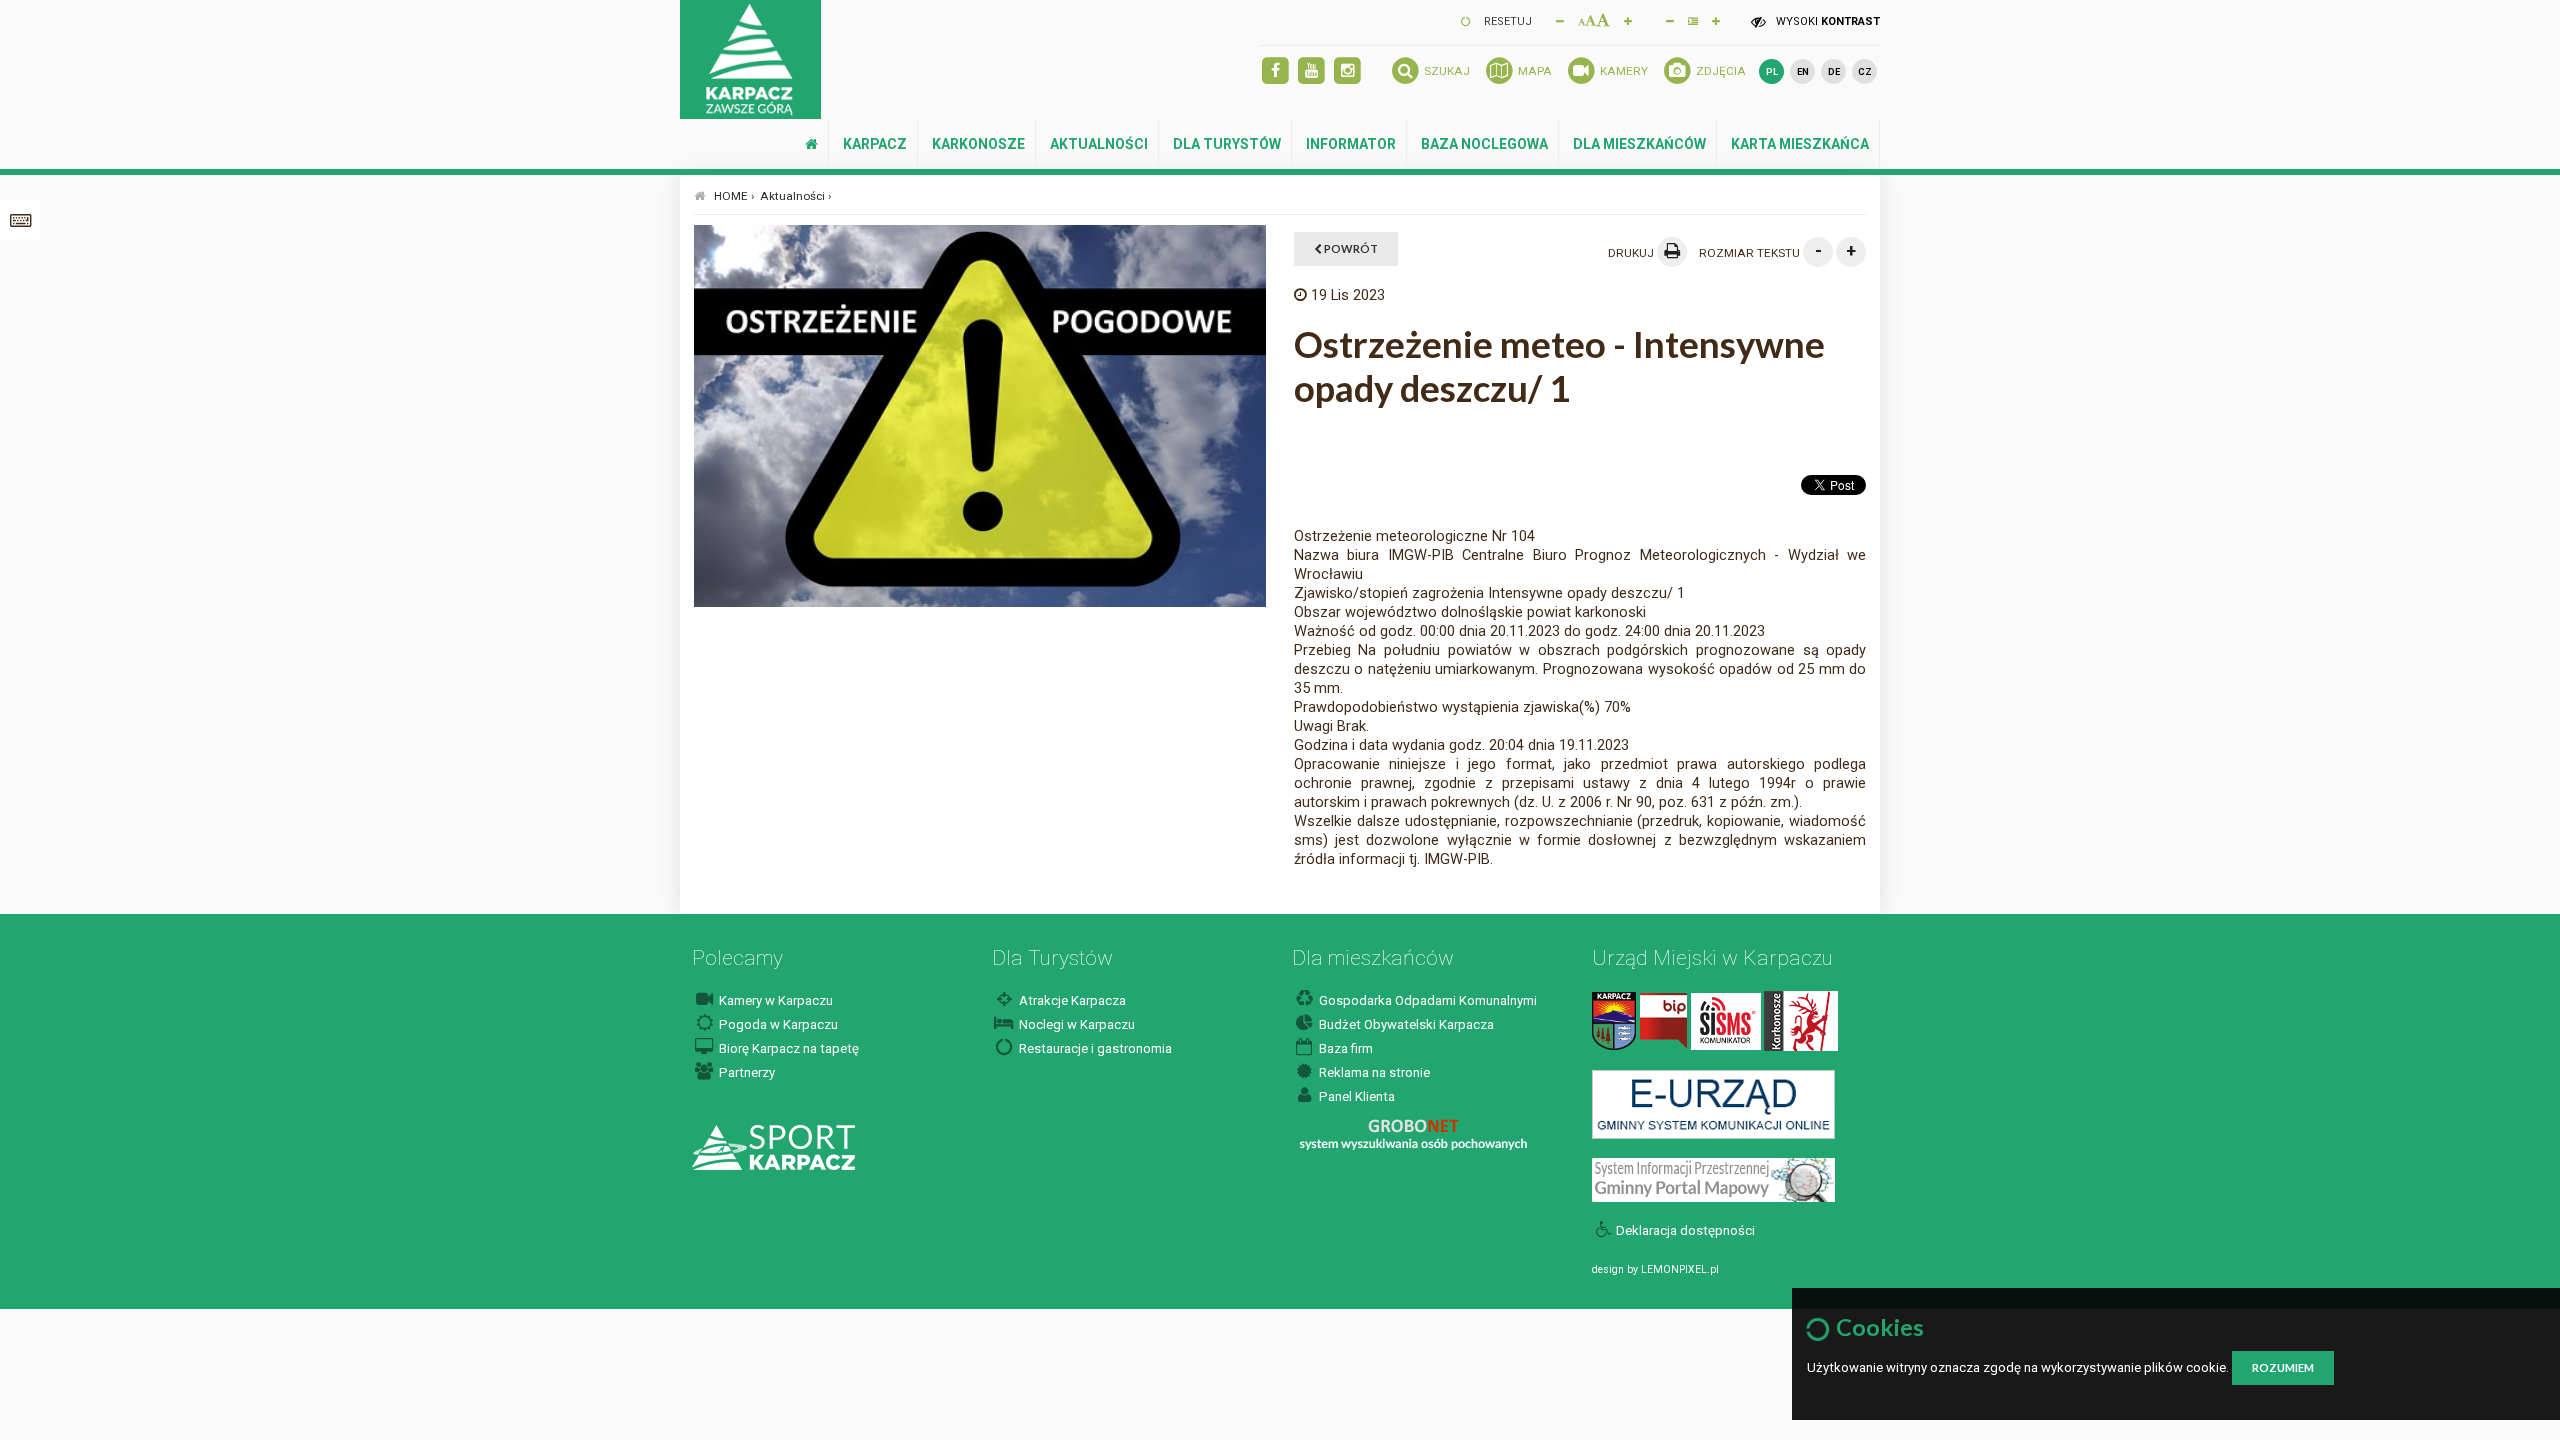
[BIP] (1663, 1020)
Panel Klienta (1355, 1096)
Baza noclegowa (1484, 144)
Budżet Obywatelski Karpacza (1405, 1024)
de (1834, 71)
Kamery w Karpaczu (774, 1000)
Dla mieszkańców (1639, 144)
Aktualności (1099, 144)
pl (1772, 71)
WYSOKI (1826, 21)
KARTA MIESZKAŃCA (1800, 144)
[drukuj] (1672, 252)
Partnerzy (745, 1072)
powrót (1350, 248)
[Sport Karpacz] (773, 1146)
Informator (1351, 144)
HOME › (734, 196)
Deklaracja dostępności (1685, 1230)
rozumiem (2283, 1367)
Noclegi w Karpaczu (1075, 1024)
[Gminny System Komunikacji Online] (1713, 1103)
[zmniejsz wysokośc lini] (1670, 20)
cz (1865, 71)
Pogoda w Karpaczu (777, 1024)
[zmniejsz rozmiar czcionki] (1560, 20)
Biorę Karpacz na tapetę (787, 1048)
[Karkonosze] (1801, 1020)
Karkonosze (978, 144)
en (1803, 71)
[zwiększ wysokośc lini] (1628, 20)
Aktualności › (796, 196)
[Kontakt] (1614, 1020)
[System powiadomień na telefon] (1726, 1020)
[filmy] (1311, 71)
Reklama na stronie (1373, 1072)
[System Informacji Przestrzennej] (1713, 1179)
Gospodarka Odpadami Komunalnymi (1426, 1000)
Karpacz (875, 144)
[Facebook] (1275, 71)
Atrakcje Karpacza (1071, 1000)
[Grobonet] (1413, 1135)
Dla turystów (1227, 144)
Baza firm (1344, 1048)
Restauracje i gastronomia (1094, 1048)
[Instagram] (1347, 71)
